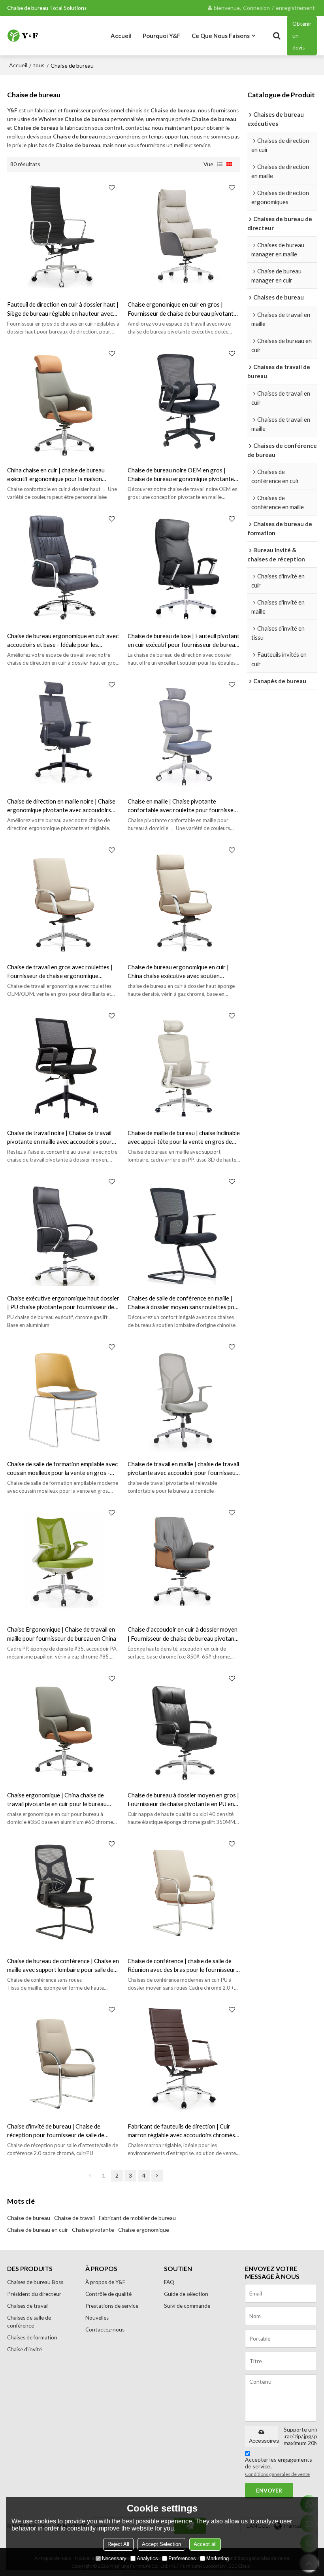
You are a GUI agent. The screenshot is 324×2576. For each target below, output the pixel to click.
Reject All (118, 2544)
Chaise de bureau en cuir (38, 2230)
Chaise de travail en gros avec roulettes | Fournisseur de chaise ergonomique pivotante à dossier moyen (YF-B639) (60, 972)
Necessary (114, 2558)
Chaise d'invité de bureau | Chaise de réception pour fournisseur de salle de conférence (56, 2131)
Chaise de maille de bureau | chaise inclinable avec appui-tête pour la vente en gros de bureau (184, 1137)
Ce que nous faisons (221, 36)
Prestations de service (112, 2306)
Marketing (218, 2558)
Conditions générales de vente (277, 2474)
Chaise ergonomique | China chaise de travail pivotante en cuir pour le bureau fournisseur (57, 1800)
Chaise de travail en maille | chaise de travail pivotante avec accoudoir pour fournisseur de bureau (183, 1469)
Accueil (121, 36)
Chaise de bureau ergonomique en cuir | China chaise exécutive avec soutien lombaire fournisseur (178, 972)
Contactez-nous (105, 2330)
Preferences (182, 2558)
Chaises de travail (28, 2306)
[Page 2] (157, 2176)
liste (220, 164)
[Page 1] (90, 2176)
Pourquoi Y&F (162, 36)
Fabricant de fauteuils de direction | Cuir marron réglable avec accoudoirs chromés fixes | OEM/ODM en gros (181, 2131)
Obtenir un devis (302, 36)
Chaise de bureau (29, 2218)
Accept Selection (161, 2544)
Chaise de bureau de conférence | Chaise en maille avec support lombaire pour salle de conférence (63, 1966)
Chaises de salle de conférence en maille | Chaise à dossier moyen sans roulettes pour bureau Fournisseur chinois (184, 1303)
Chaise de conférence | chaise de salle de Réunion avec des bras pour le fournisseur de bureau (182, 1966)
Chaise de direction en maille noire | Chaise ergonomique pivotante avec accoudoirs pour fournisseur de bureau (61, 806)
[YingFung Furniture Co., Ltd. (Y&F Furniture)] (23, 35)
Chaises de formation (32, 2337)
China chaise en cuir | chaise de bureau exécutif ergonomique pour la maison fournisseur (56, 475)
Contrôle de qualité (108, 2294)
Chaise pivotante (93, 2230)
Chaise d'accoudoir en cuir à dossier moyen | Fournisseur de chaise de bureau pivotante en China (184, 1634)
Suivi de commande (187, 2306)
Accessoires (264, 2441)
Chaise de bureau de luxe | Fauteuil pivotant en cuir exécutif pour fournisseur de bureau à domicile (184, 641)
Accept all (205, 2544)
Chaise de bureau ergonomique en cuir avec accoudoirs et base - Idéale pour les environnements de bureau (63, 641)
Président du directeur (34, 2294)
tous (39, 65)
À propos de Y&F (105, 2282)
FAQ (169, 2282)
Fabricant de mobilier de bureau (137, 2218)
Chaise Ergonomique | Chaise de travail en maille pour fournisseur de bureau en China (62, 1634)
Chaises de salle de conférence (29, 2322)
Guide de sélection (186, 2294)
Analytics (147, 2558)
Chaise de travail (74, 2218)
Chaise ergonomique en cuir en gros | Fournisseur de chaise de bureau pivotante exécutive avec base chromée (182, 309)
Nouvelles (97, 2318)
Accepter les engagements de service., (279, 2467)
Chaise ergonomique (144, 2230)
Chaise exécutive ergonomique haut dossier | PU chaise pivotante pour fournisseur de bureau (63, 1303)
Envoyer (269, 2491)
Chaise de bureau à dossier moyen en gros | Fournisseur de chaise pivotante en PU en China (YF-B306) (183, 1800)
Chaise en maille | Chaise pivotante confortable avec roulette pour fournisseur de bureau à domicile (183, 806)
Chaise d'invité (24, 2349)
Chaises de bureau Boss (35, 2282)
